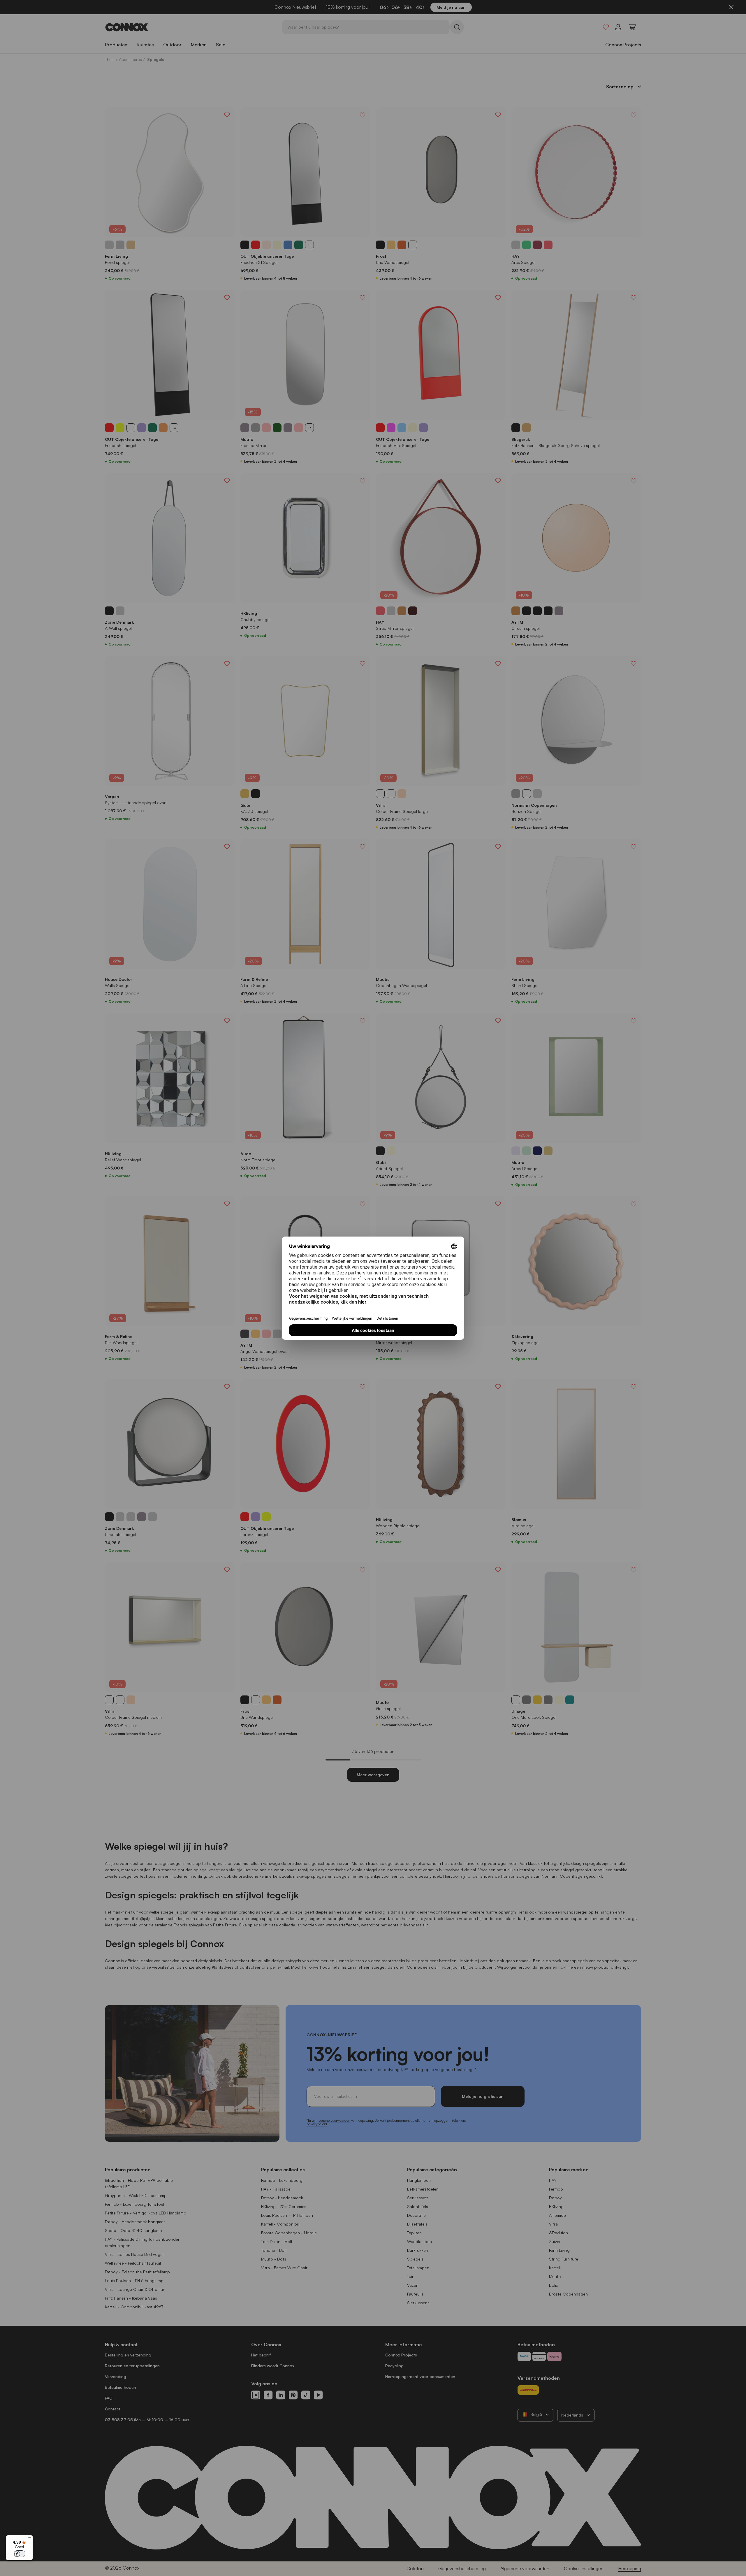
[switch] (20, 2554)
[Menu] (29, 2539)
